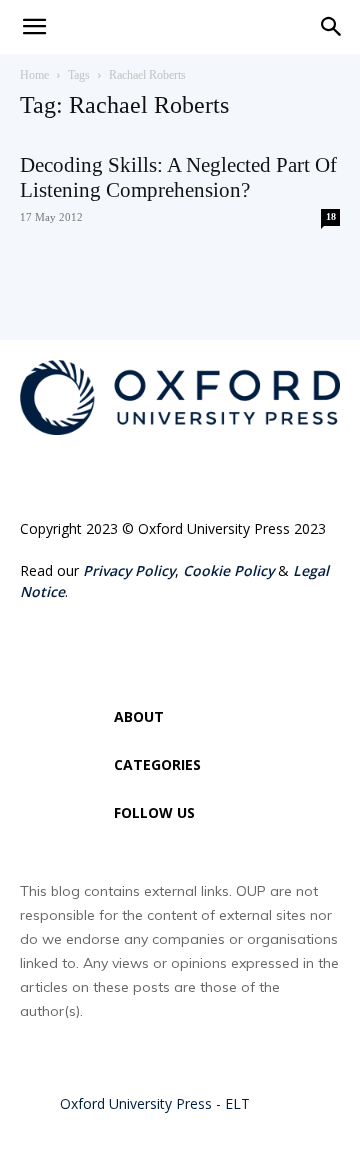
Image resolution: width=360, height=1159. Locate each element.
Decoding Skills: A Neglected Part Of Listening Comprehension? (178, 177)
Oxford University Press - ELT (155, 1103)
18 (331, 216)
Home (34, 75)
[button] (332, 27)
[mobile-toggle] (34, 27)
